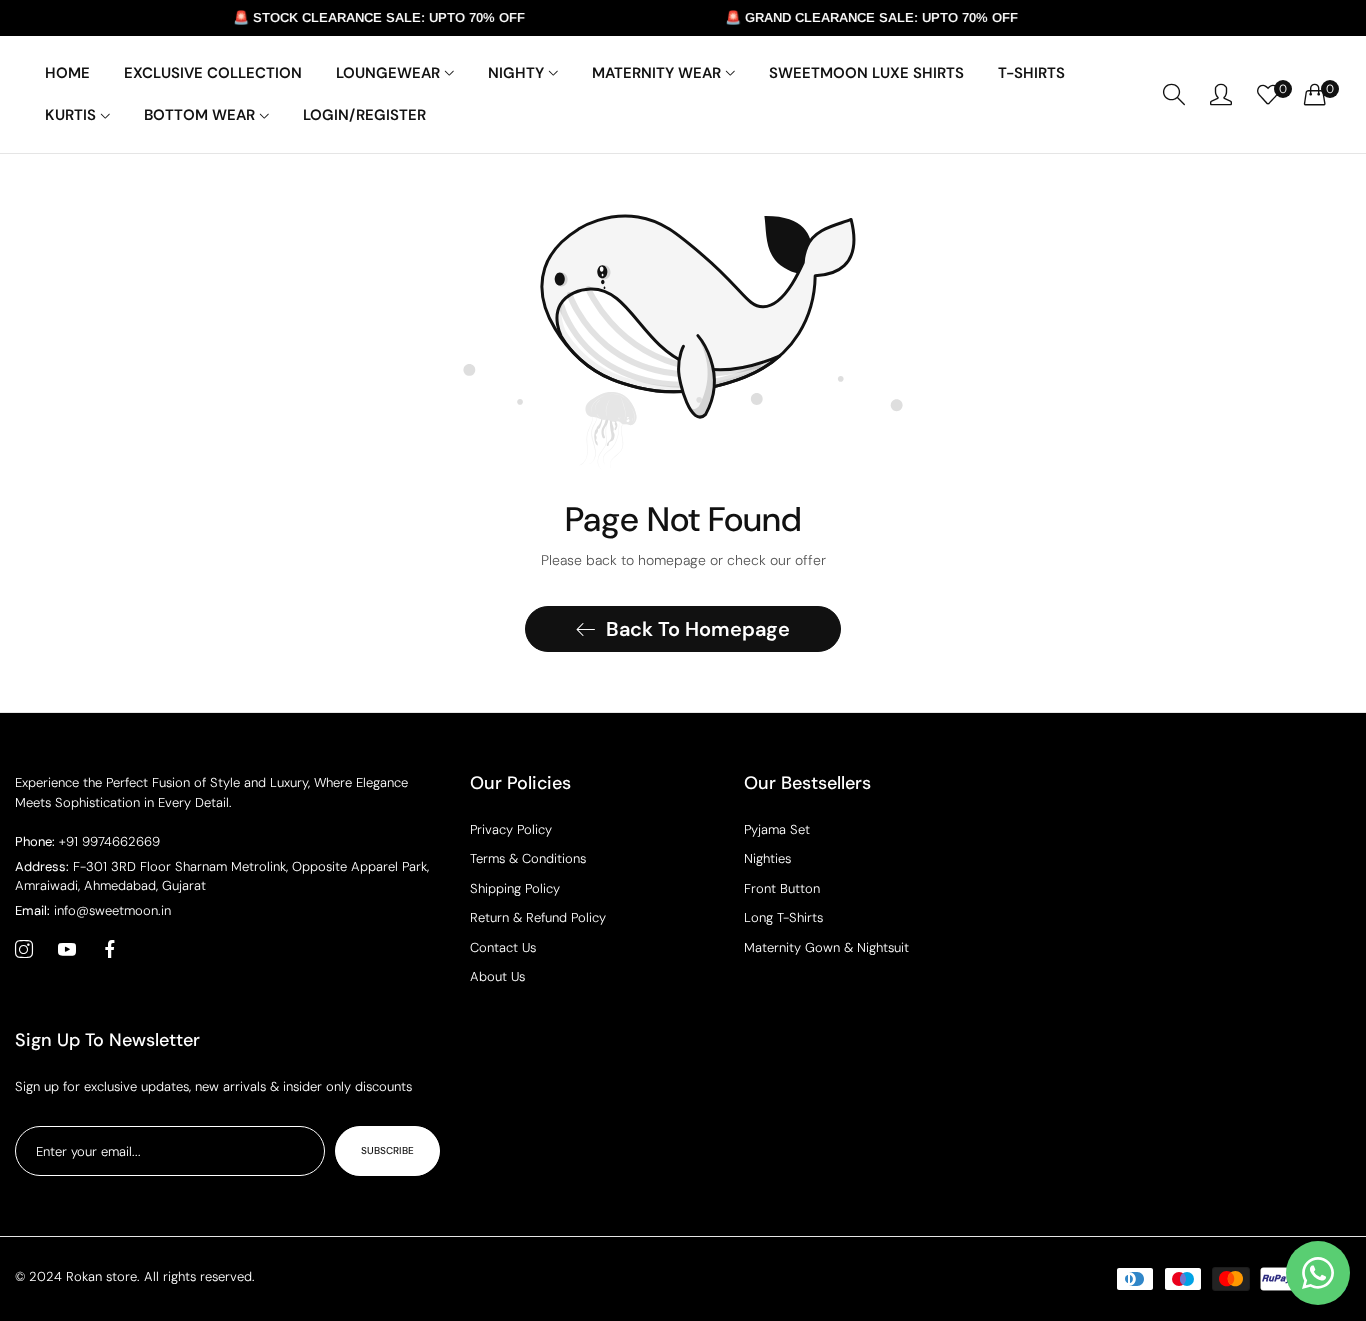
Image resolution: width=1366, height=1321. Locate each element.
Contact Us (503, 947)
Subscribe (387, 1150)
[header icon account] (1221, 94)
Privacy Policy (511, 829)
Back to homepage (698, 629)
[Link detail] (24, 950)
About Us (497, 976)
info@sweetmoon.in (93, 910)
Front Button (782, 888)
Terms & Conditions (528, 858)
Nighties (767, 858)
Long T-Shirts (783, 917)
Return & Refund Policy (538, 917)
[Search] (1174, 94)
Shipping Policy (515, 888)
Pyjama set (777, 829)
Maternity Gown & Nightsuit (826, 947)
